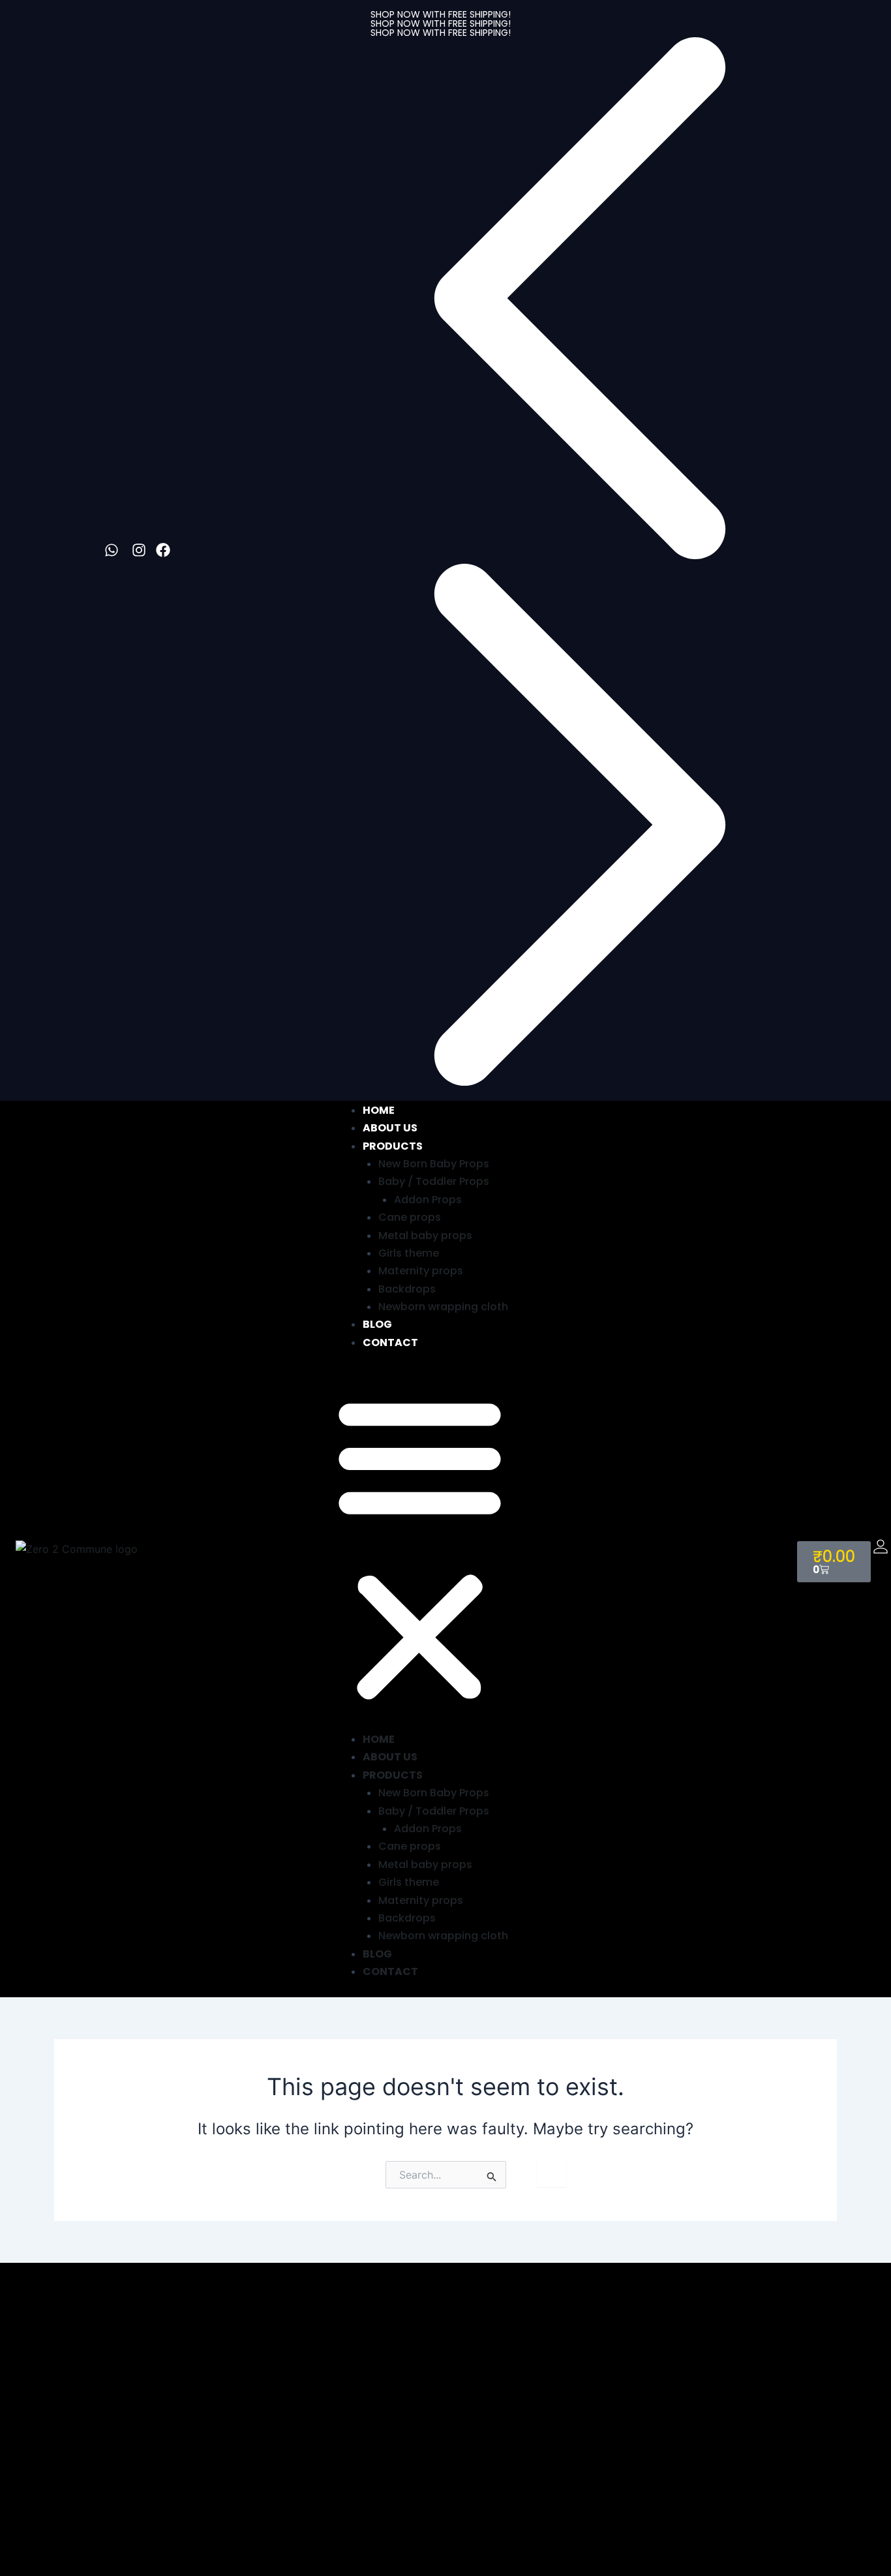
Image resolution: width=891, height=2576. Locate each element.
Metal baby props (425, 1235)
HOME (379, 1110)
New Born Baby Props (434, 1164)
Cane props (410, 1217)
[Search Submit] (492, 2176)
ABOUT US (390, 1128)
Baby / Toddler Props (434, 1181)
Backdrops (407, 1289)
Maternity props (421, 1271)
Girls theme (409, 1253)
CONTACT (390, 1342)
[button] (441, 300)
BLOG (377, 1324)
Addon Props (428, 1200)
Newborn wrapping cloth (443, 1307)
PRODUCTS (393, 1146)
